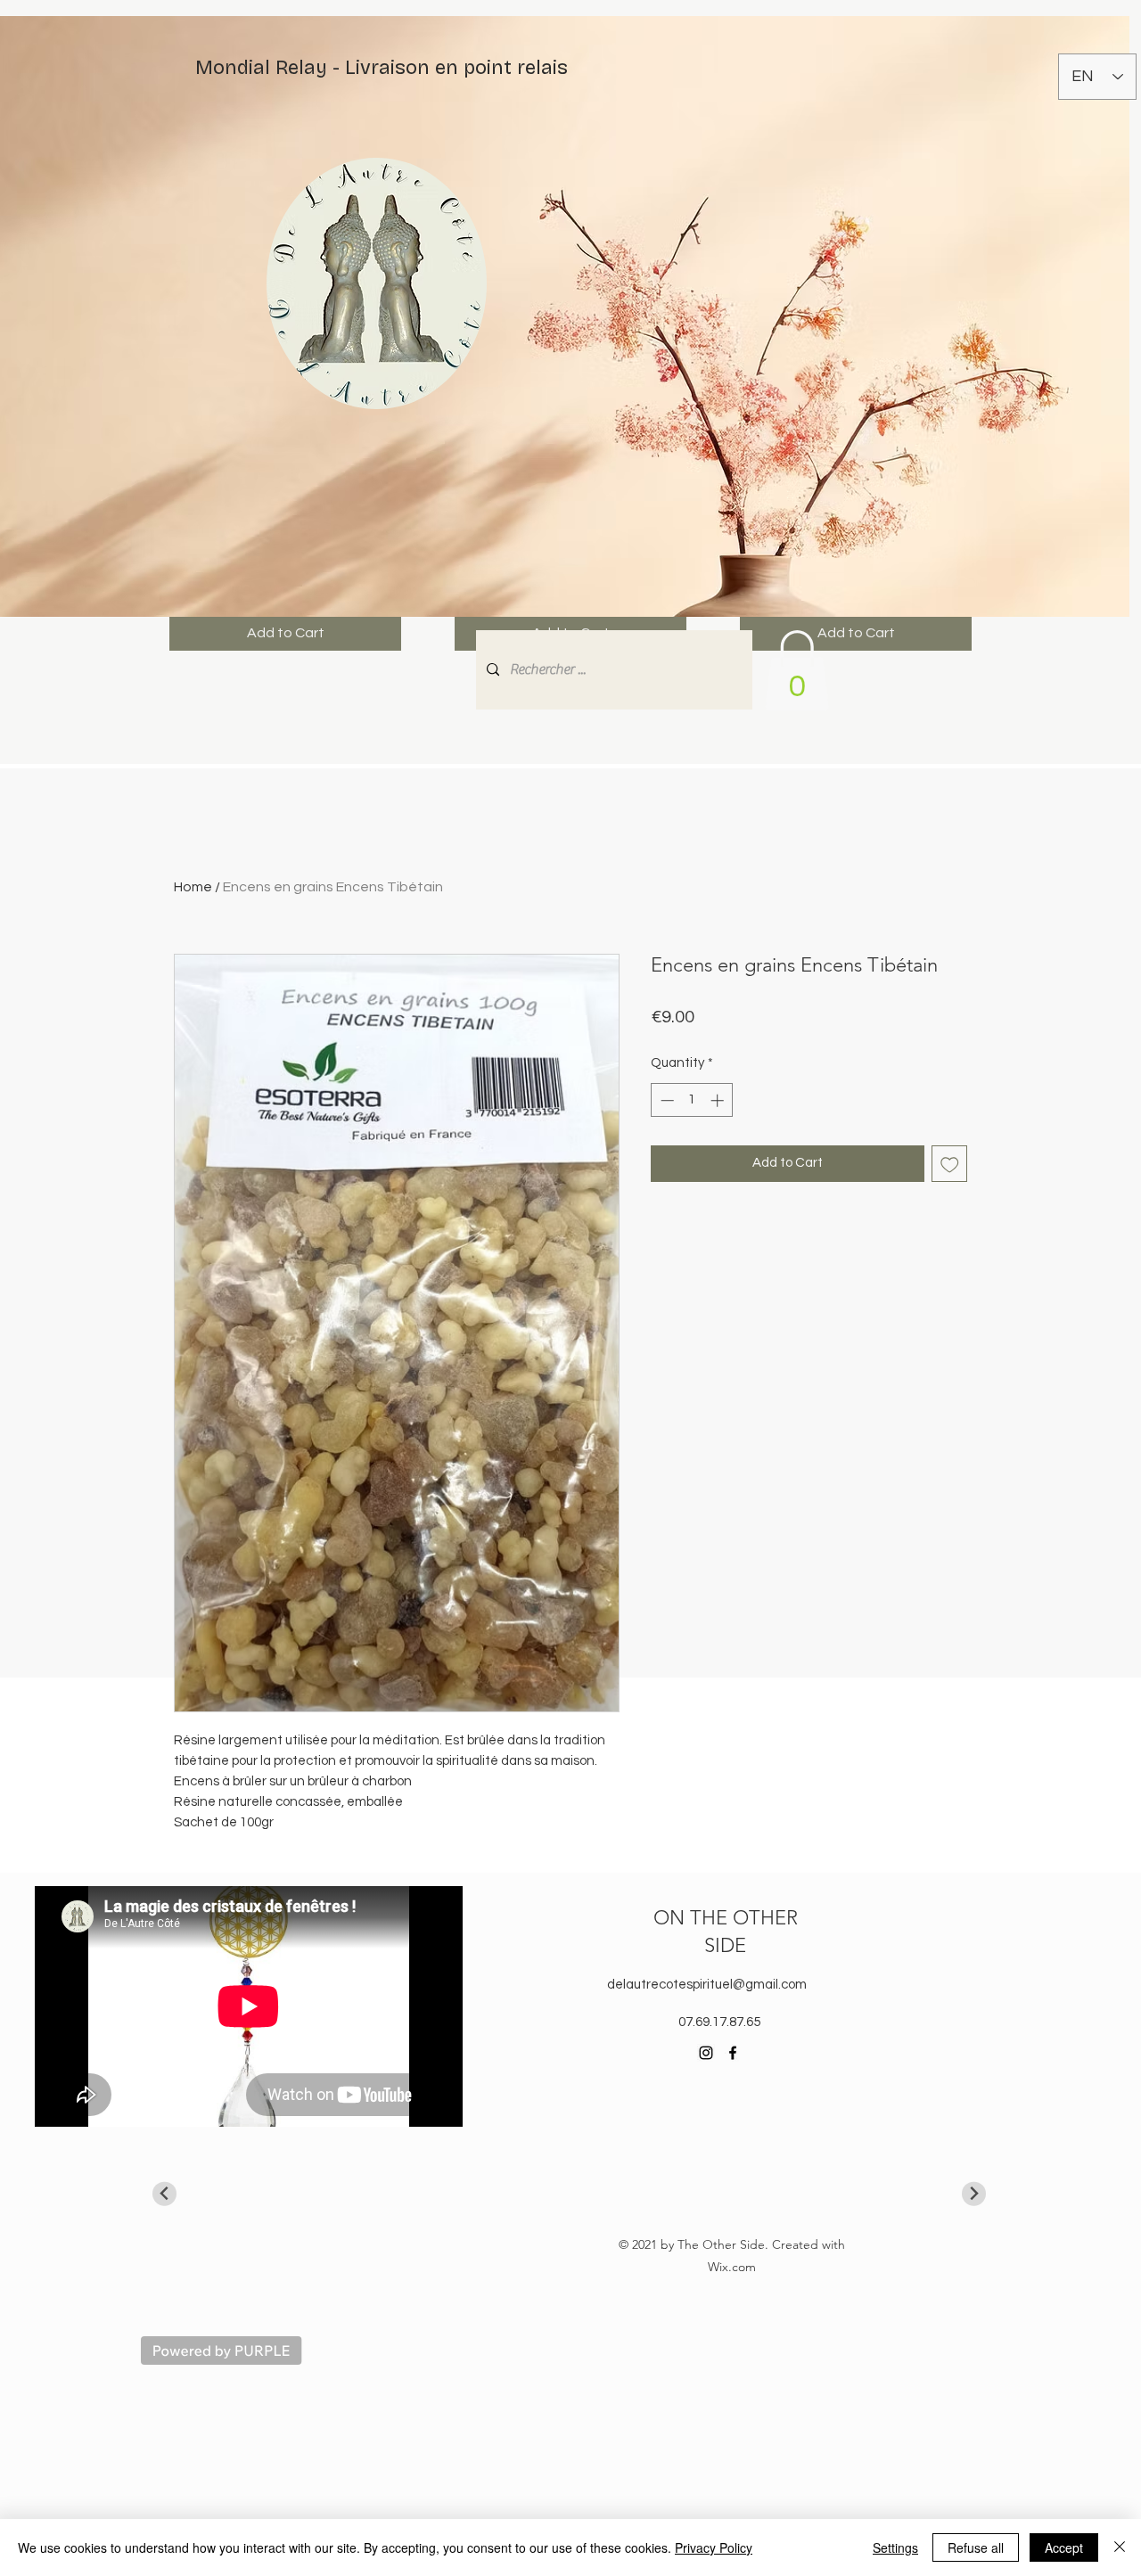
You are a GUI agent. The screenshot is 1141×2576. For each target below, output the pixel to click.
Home (193, 887)
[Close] (1120, 2547)
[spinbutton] (692, 1100)
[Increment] (719, 1100)
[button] (797, 671)
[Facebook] (733, 2053)
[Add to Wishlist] (950, 1164)
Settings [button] (895, 2547)
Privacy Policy (714, 2547)
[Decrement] (665, 1100)
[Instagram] (706, 2053)
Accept (1064, 2547)
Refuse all (976, 2547)
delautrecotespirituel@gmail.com (707, 1985)
